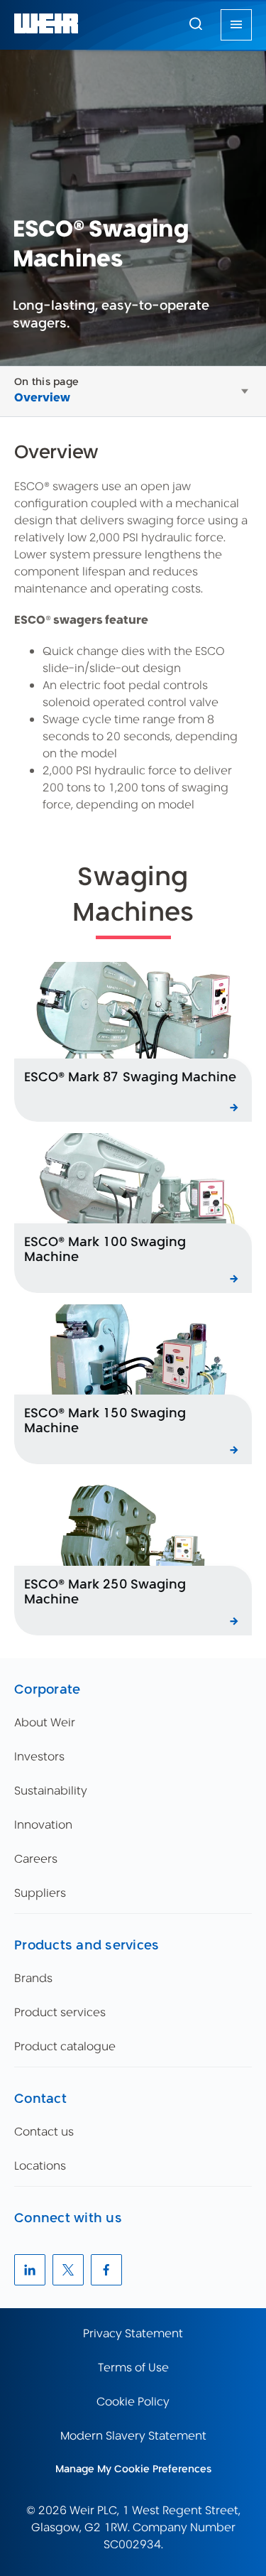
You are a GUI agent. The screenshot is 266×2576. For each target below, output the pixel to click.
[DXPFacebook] (106, 2270)
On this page (46, 381)
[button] (196, 23)
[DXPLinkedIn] (30, 2270)
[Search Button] (196, 25)
